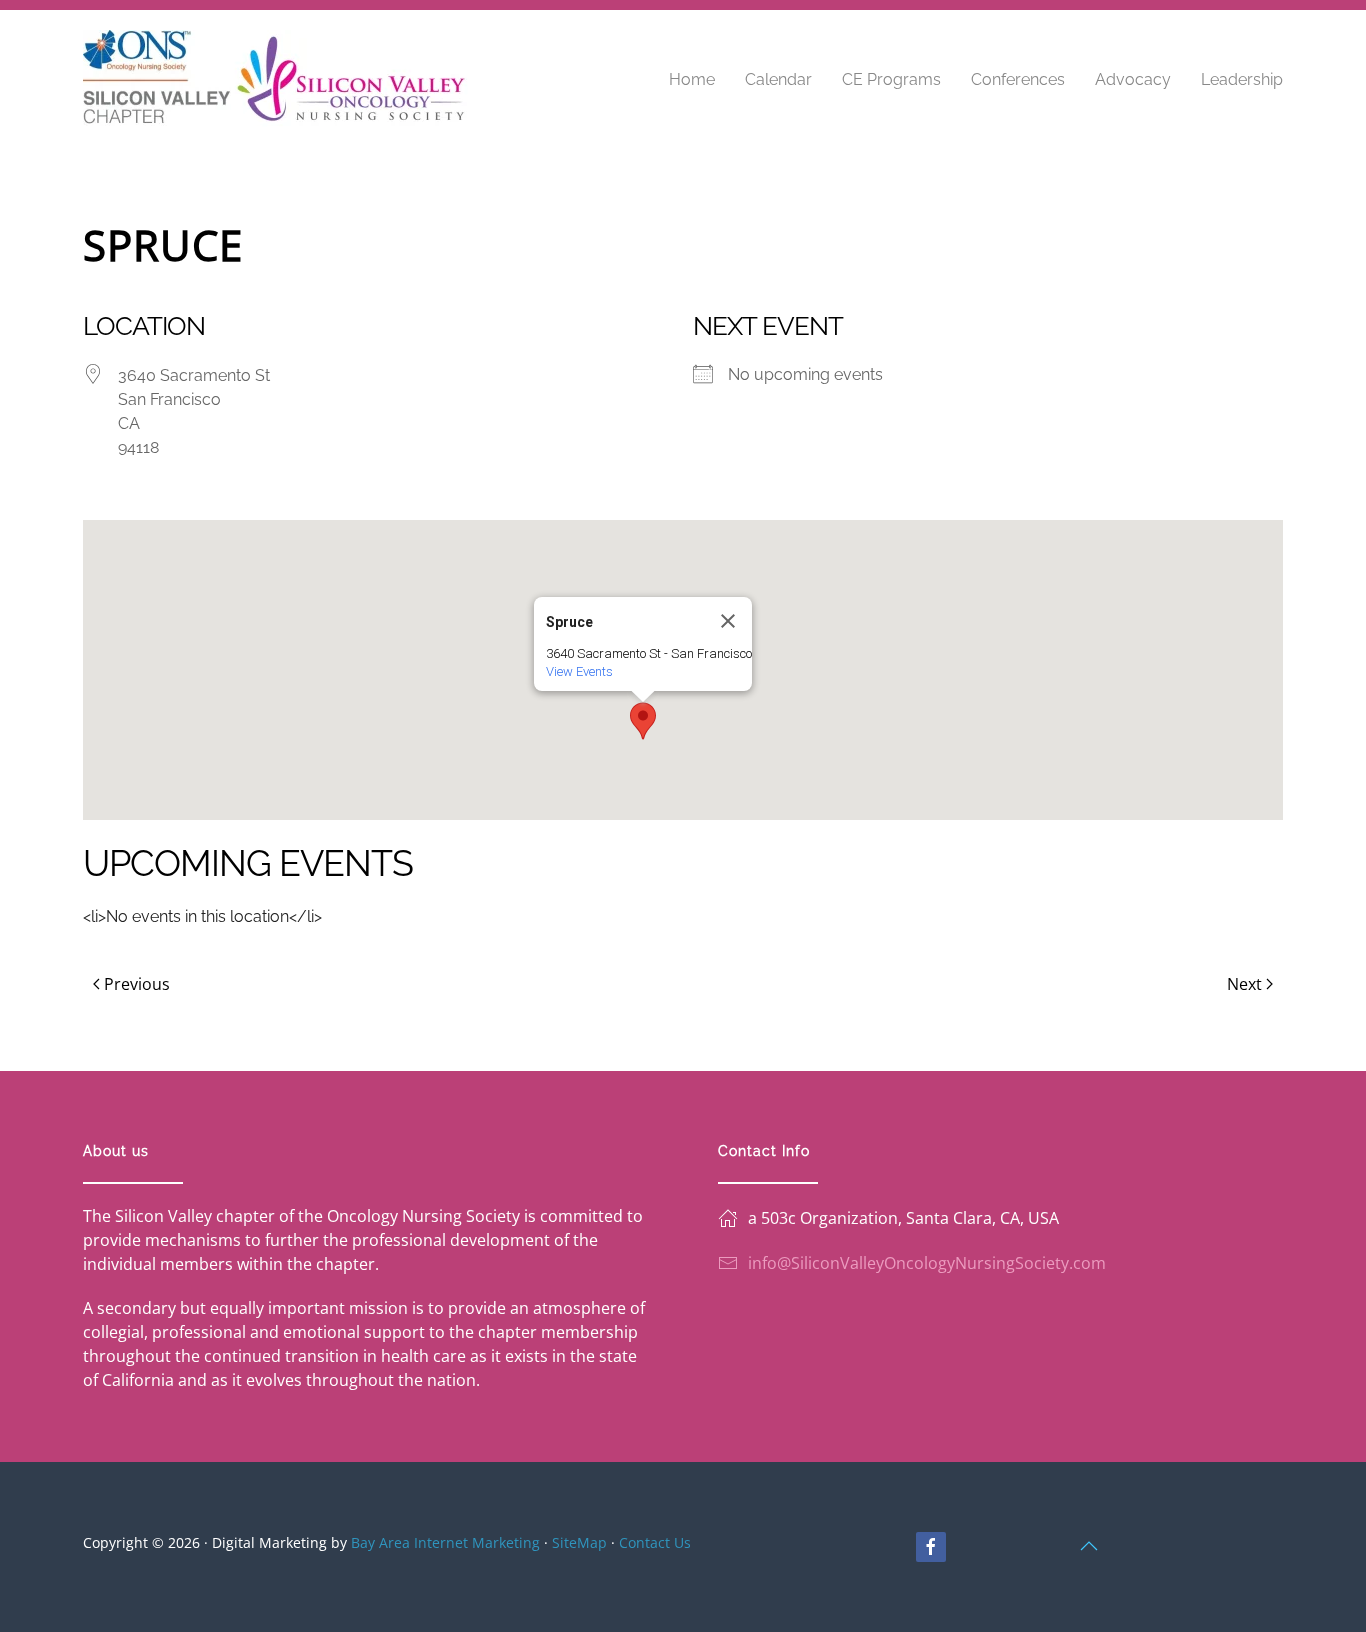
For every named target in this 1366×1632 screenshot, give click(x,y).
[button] (643, 721)
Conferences (1018, 79)
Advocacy (1133, 79)
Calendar (778, 79)
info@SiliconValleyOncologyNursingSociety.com (927, 1263)
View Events (579, 671)
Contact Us (655, 1542)
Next (1244, 984)
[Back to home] (275, 80)
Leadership (1242, 79)
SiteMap (579, 1542)
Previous (137, 984)
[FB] (931, 1547)
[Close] (728, 621)
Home (692, 79)
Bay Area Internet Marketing (445, 1542)
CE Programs (891, 79)
